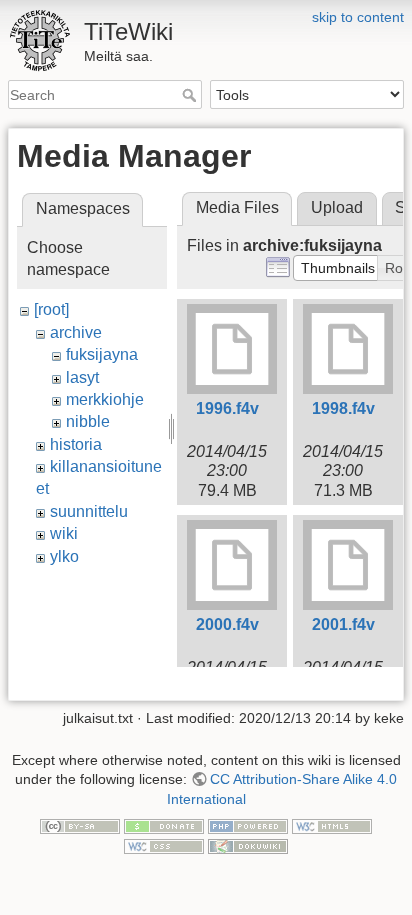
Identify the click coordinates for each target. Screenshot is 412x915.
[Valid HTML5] (332, 826)
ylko (64, 556)
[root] (51, 309)
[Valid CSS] (164, 845)
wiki (64, 533)
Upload (337, 207)
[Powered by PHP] (248, 826)
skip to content (358, 17)
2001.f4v (343, 624)
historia (76, 444)
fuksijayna (102, 354)
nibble (88, 421)
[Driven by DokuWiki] (248, 845)
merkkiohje (105, 399)
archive (76, 332)
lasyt (82, 377)
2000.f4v (227, 624)
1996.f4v (227, 408)
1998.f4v (343, 408)
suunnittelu (89, 511)
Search (191, 95)
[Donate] (164, 826)
